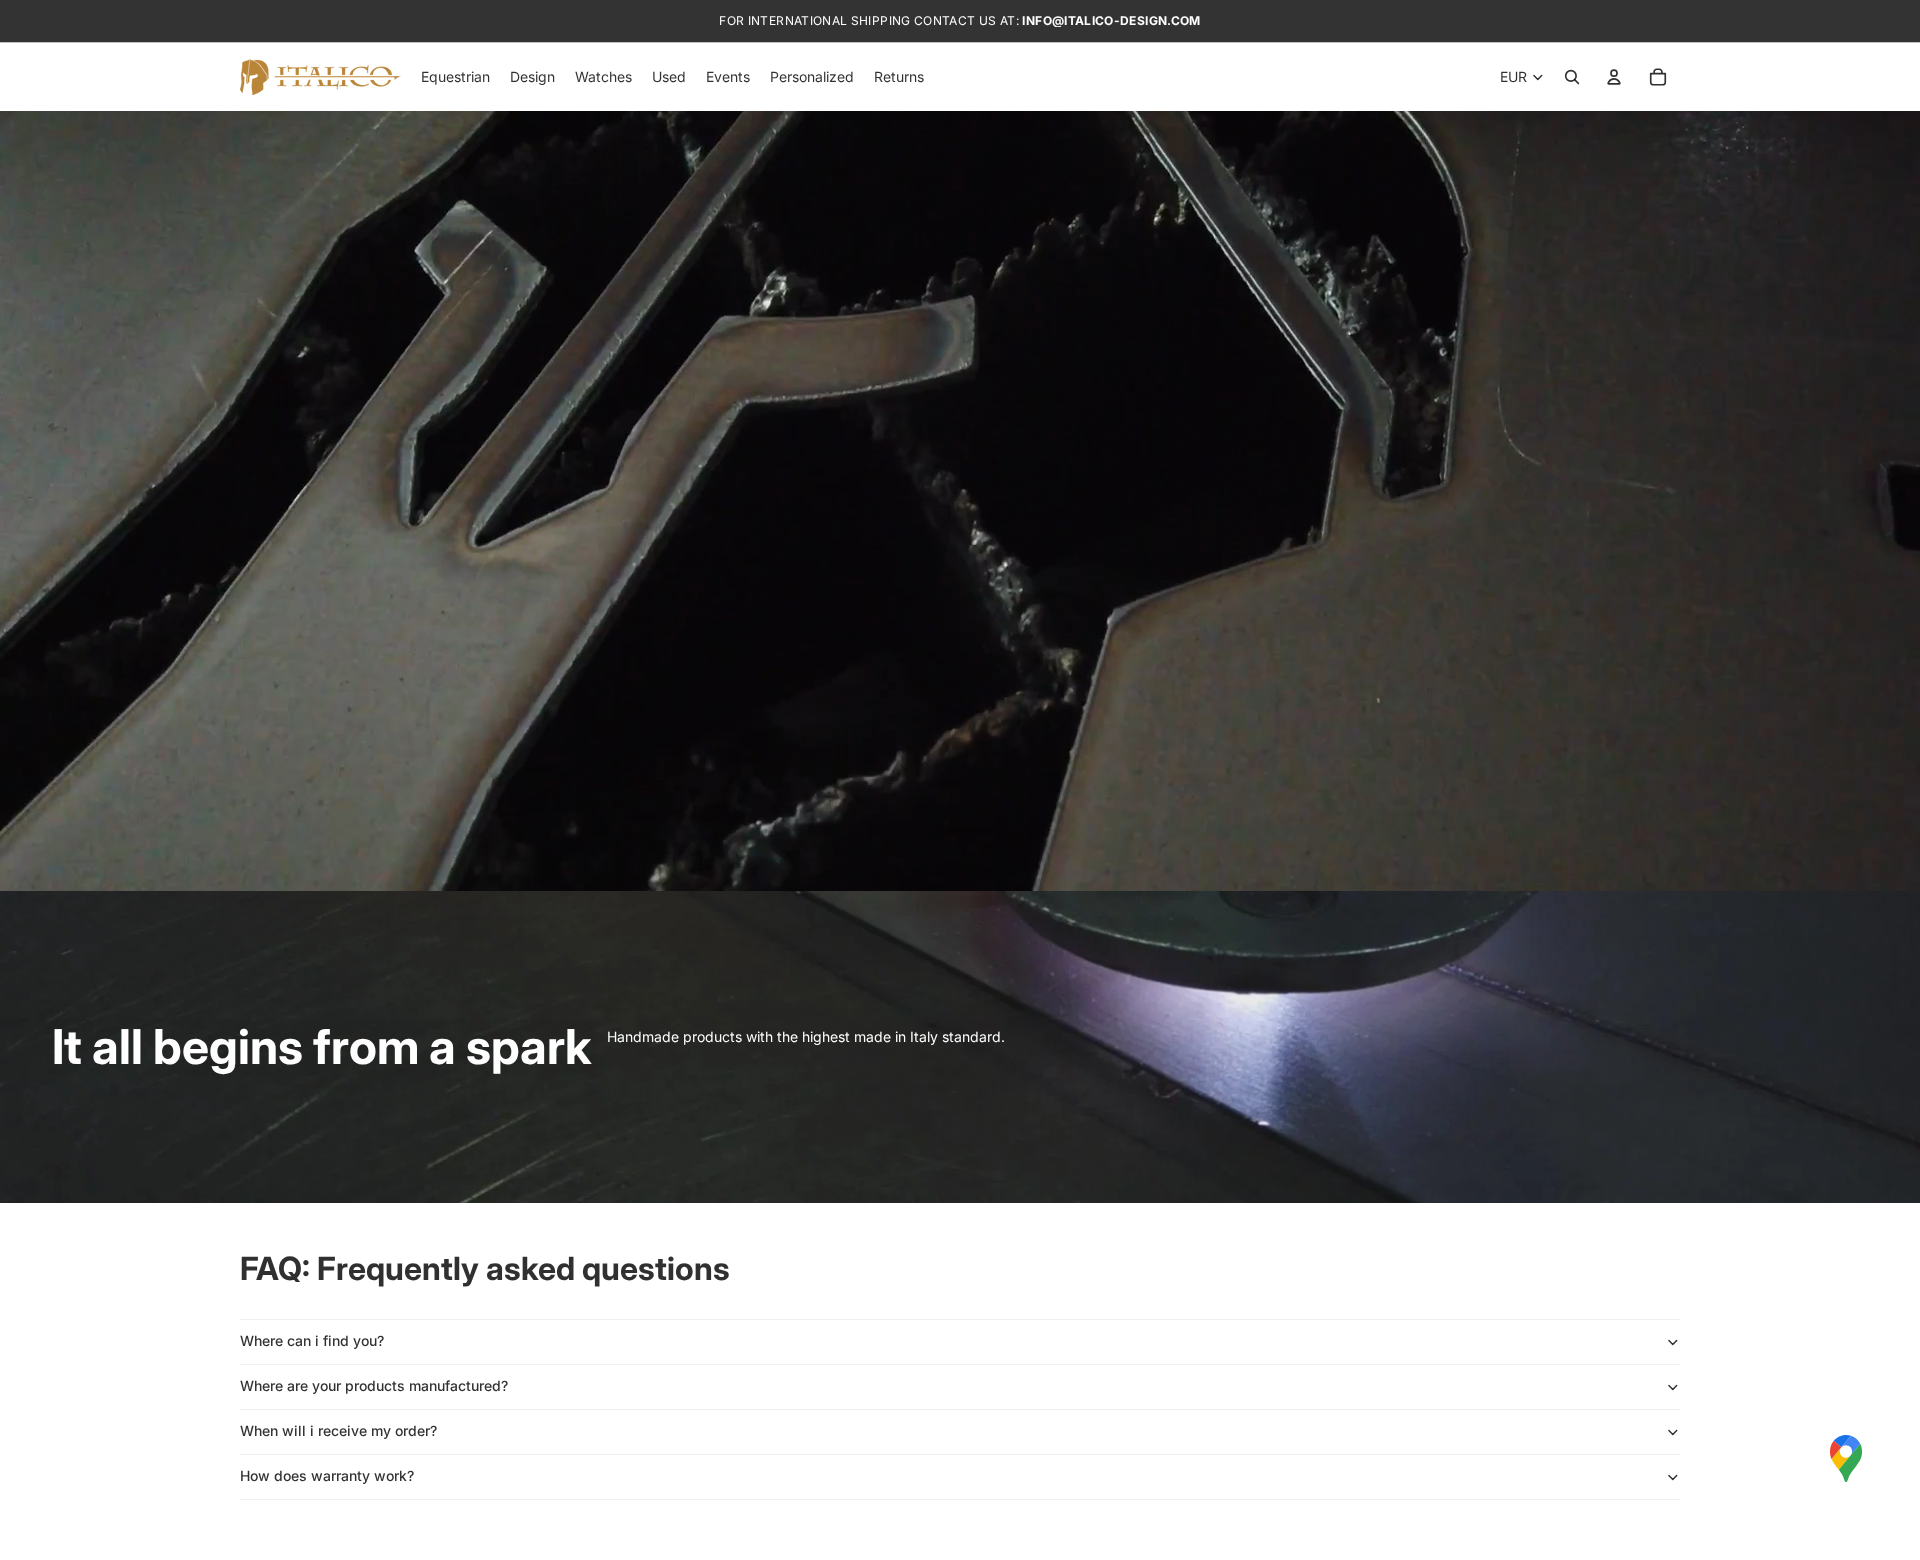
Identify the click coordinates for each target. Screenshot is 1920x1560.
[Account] (1614, 77)
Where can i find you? (312, 1340)
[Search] (1572, 77)
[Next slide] (1890, 657)
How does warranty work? (327, 1475)
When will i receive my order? (338, 1430)
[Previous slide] (30, 657)
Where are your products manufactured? (374, 1385)
